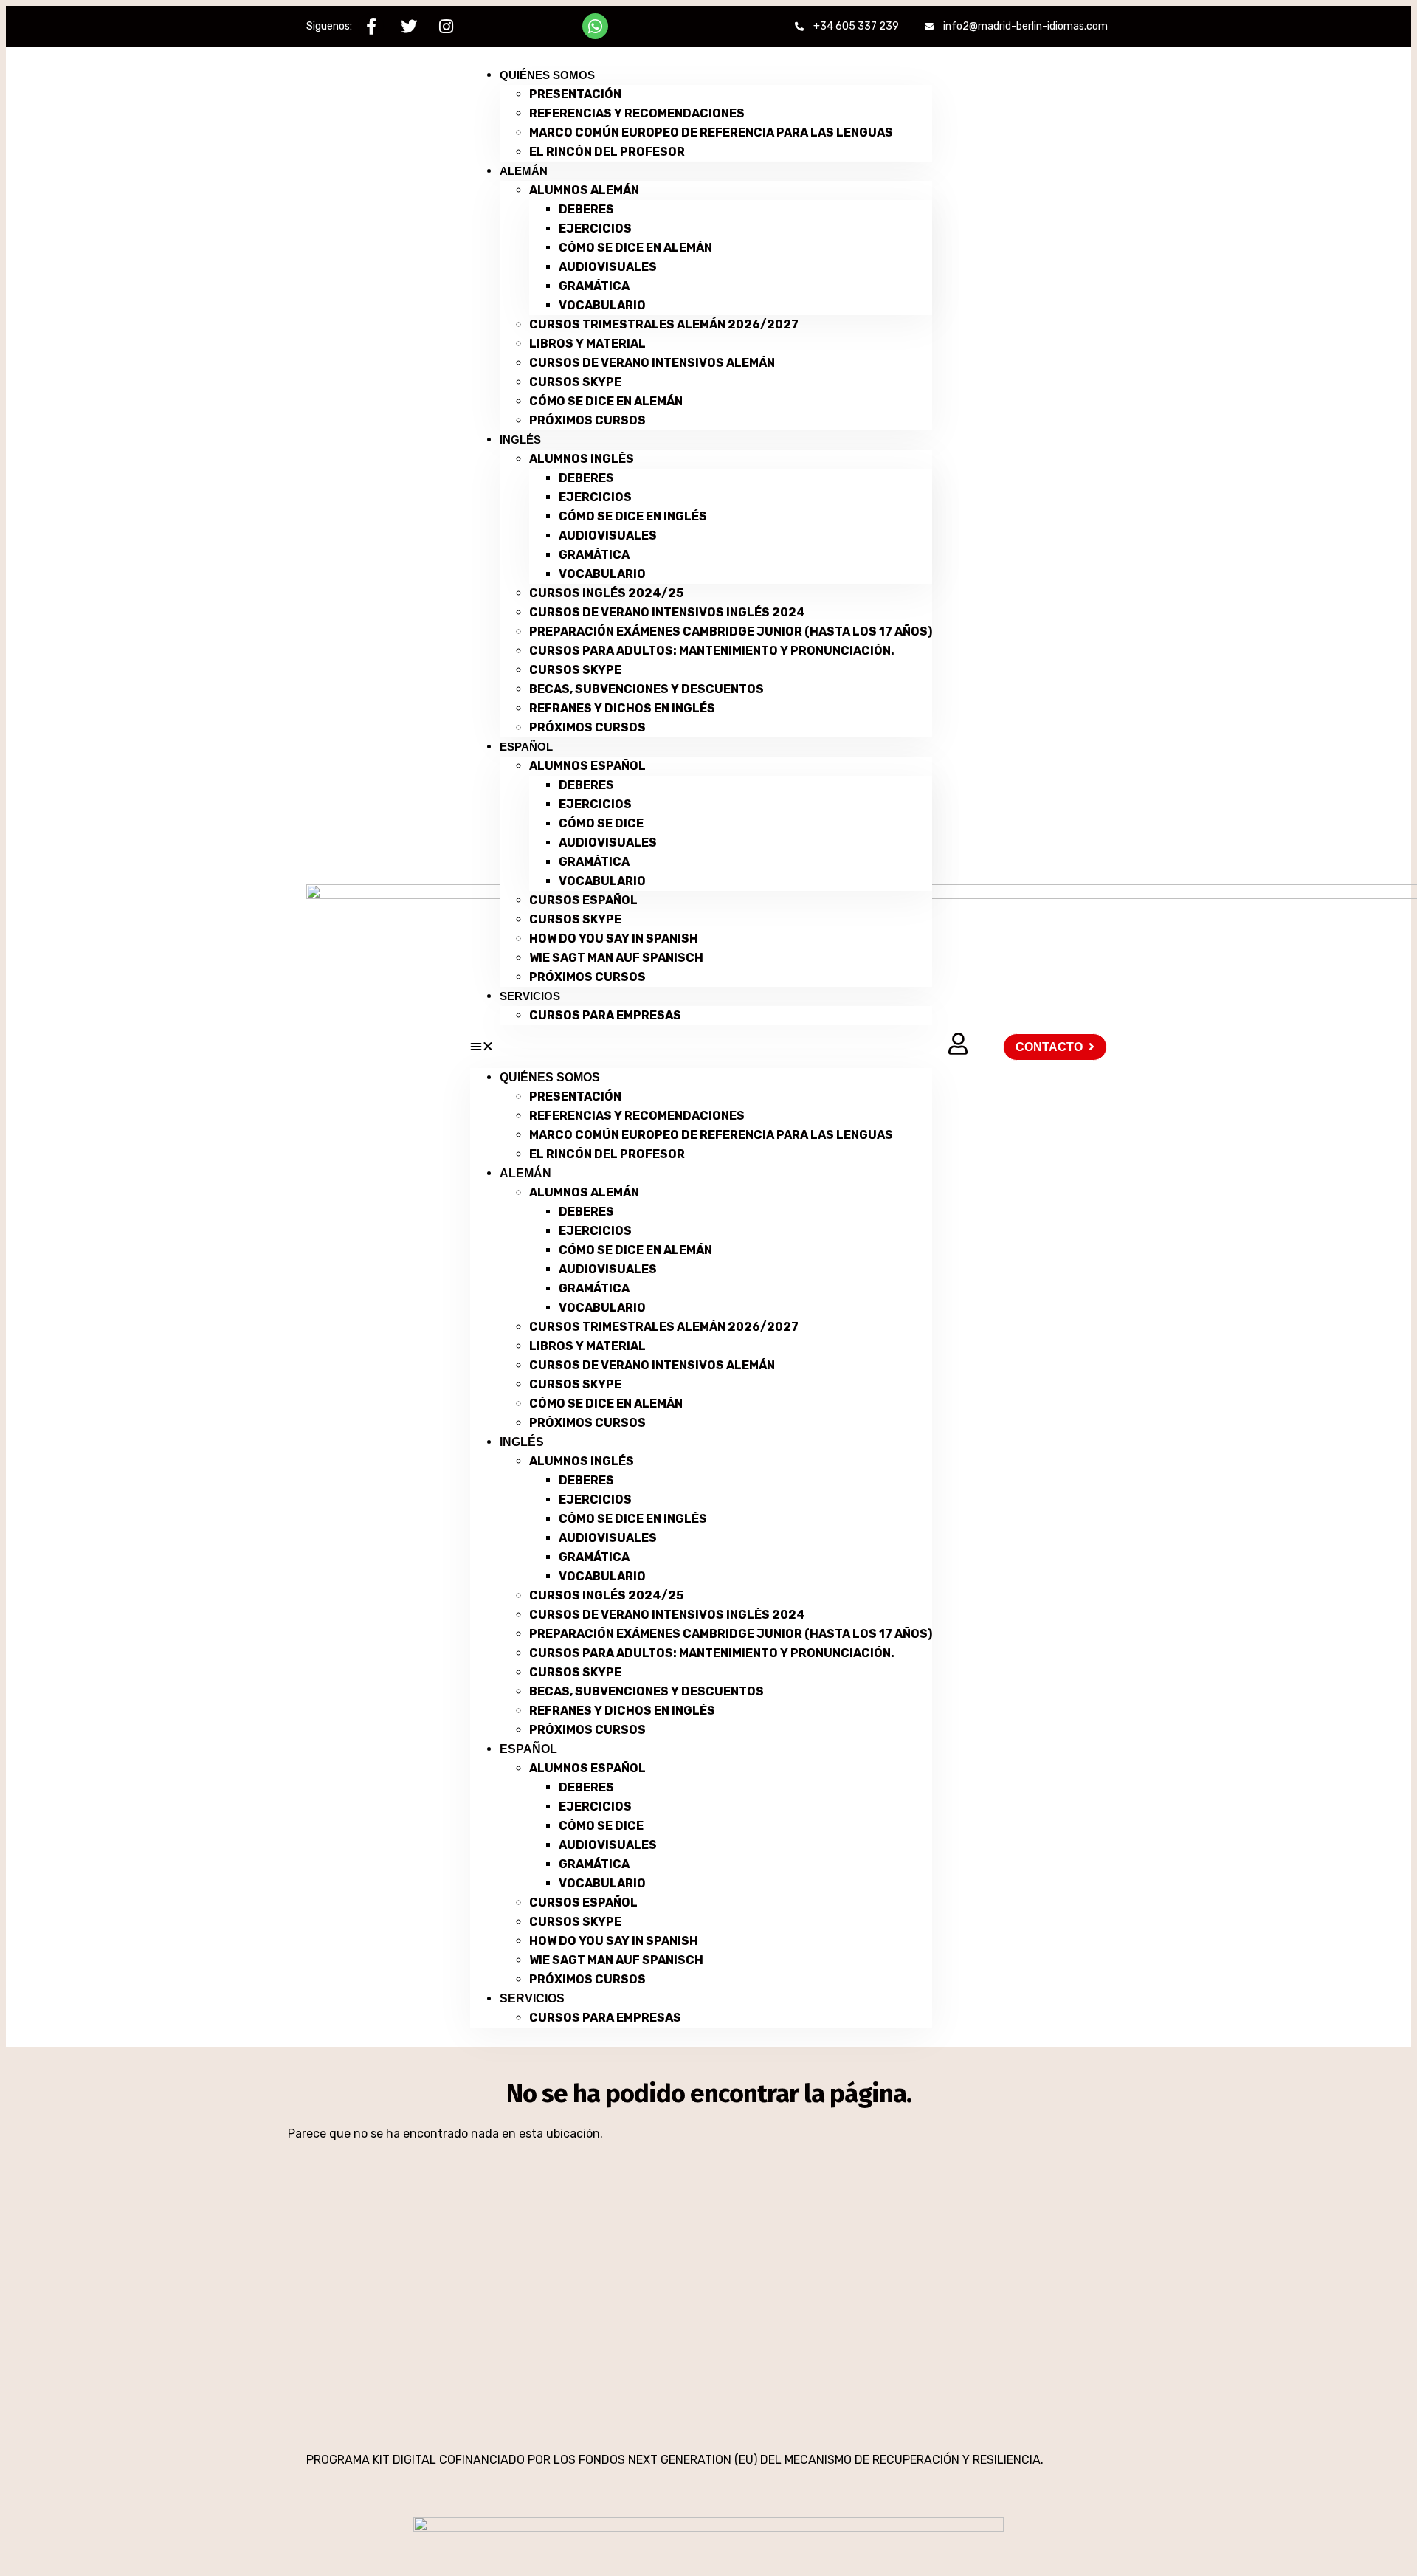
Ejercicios (595, 228)
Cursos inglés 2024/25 (606, 593)
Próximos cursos (587, 420)
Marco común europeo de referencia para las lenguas (711, 132)
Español (526, 747)
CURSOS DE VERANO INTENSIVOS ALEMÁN (652, 363)
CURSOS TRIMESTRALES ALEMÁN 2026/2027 (664, 324)
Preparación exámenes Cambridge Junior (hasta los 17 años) (731, 631)
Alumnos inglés (582, 459)
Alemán (524, 171)
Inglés (520, 440)
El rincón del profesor (607, 152)
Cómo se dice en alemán (635, 248)
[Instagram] (446, 26)
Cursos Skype (575, 382)
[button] (701, 1047)
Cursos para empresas (605, 1015)
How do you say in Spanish (614, 939)
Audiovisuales (608, 267)
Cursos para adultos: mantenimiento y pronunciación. (712, 651)
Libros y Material (587, 344)
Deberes (586, 209)
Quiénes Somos (547, 75)
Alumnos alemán (584, 190)
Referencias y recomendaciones (637, 113)
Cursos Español (583, 900)
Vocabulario (602, 305)
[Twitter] (408, 26)
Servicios (530, 996)
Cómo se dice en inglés (633, 516)
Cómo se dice (601, 823)
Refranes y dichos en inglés (622, 708)
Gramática (594, 286)
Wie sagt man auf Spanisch (616, 958)
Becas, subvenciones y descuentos (647, 689)
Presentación (575, 94)
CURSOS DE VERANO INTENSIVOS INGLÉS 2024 (667, 612)
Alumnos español (587, 766)
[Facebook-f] (371, 26)
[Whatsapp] (595, 26)
